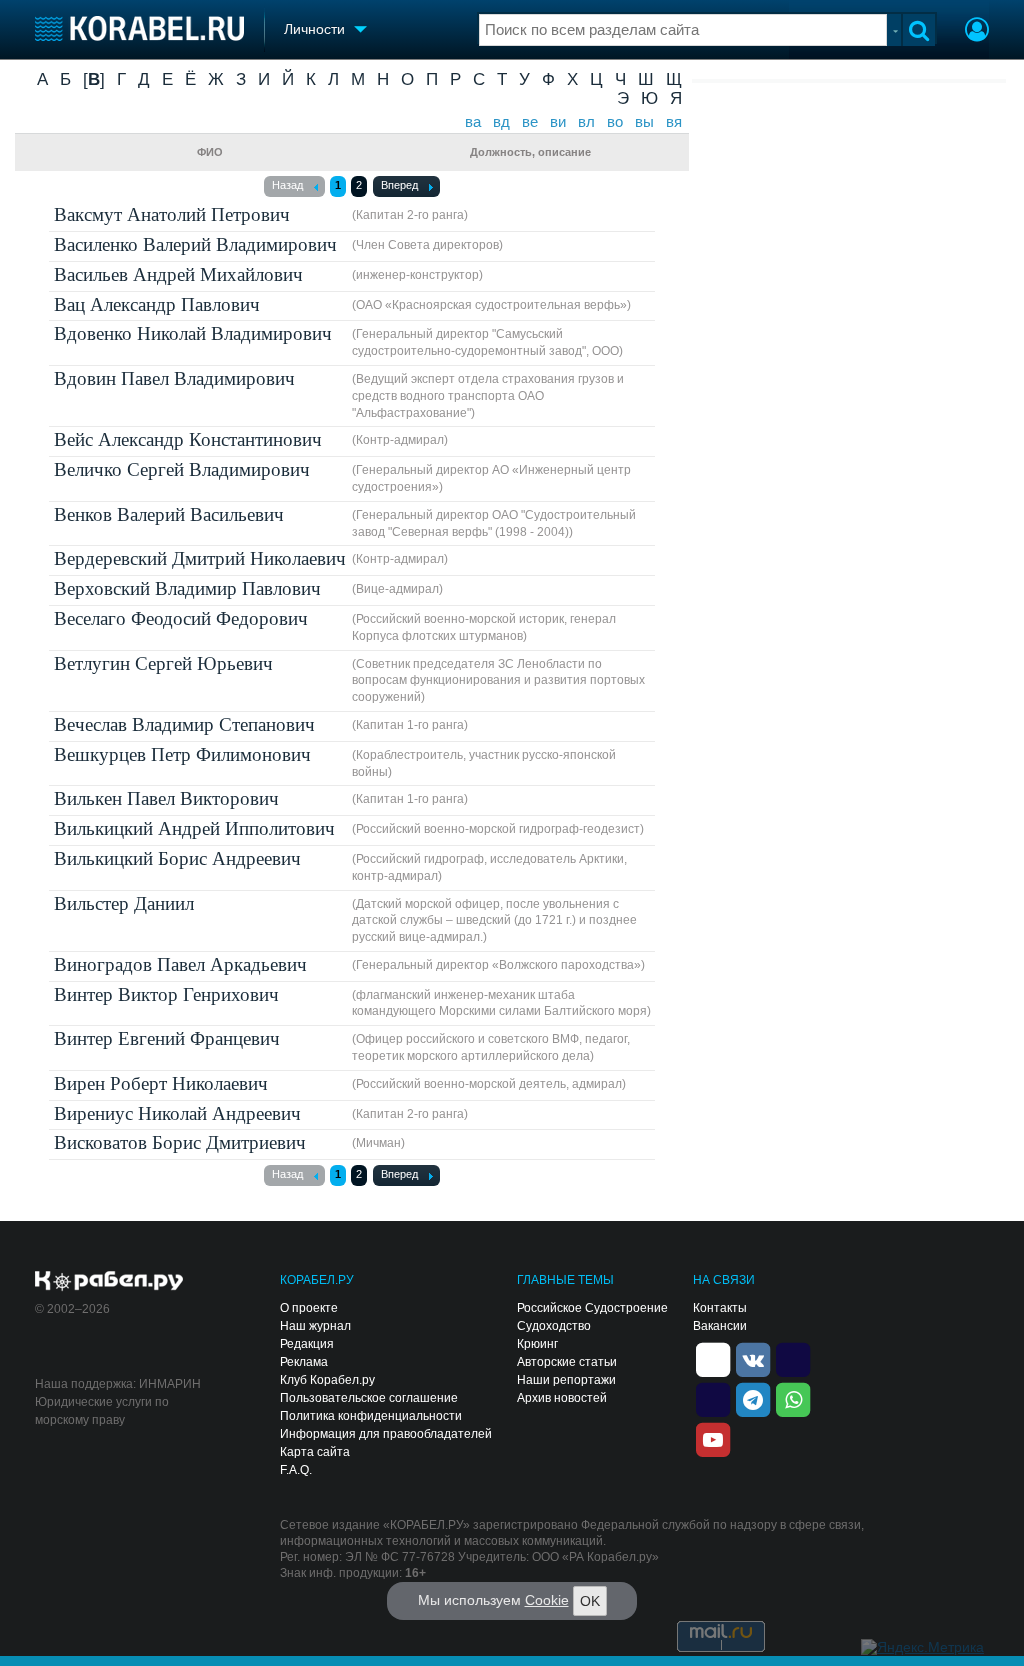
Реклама (304, 1362)
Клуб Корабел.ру (327, 1380)
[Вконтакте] (753, 1359)
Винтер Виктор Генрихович (166, 994)
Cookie (547, 1600)
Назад (287, 185)
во (615, 122)
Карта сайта (315, 1452)
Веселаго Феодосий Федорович (181, 618)
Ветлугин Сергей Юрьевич (163, 663)
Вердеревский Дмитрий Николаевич (200, 558)
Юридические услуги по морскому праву (102, 1411)
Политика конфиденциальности (371, 1416)
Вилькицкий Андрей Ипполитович (194, 828)
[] (94, 79)
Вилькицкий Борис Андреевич (177, 858)
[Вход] (977, 32)
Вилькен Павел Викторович (166, 798)
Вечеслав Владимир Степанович (184, 724)
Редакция (307, 1344)
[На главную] (139, 28)
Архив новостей (562, 1398)
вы (644, 122)
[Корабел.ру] (109, 1282)
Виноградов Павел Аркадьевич (180, 964)
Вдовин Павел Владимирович (174, 378)
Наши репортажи (566, 1380)
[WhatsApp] (793, 1399)
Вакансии (720, 1326)
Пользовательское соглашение (369, 1398)
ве (530, 122)
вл (586, 122)
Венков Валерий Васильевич (169, 514)
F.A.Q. (296, 1470)
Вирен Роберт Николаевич (161, 1083)
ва (473, 122)
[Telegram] (753, 1399)
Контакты (720, 1308)
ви (558, 122)
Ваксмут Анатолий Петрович (172, 214)
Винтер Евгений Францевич (167, 1038)
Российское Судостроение (592, 1308)
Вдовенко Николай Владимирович (193, 333)
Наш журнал (315, 1326)
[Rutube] (793, 1359)
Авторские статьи (567, 1362)
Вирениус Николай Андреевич (177, 1113)
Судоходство (554, 1326)
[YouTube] (713, 1439)
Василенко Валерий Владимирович (195, 244)
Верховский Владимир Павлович (187, 588)
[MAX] (713, 1399)
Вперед (399, 185)
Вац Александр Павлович (157, 304)
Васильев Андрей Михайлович (178, 274)
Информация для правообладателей (386, 1434)
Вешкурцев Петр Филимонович (182, 754)
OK (590, 1601)
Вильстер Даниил (124, 903)
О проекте (309, 1308)
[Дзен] (713, 1359)
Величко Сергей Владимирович (182, 469)
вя (674, 122)
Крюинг (537, 1344)
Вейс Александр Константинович (188, 439)
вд (501, 122)
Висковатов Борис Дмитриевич (180, 1142)
